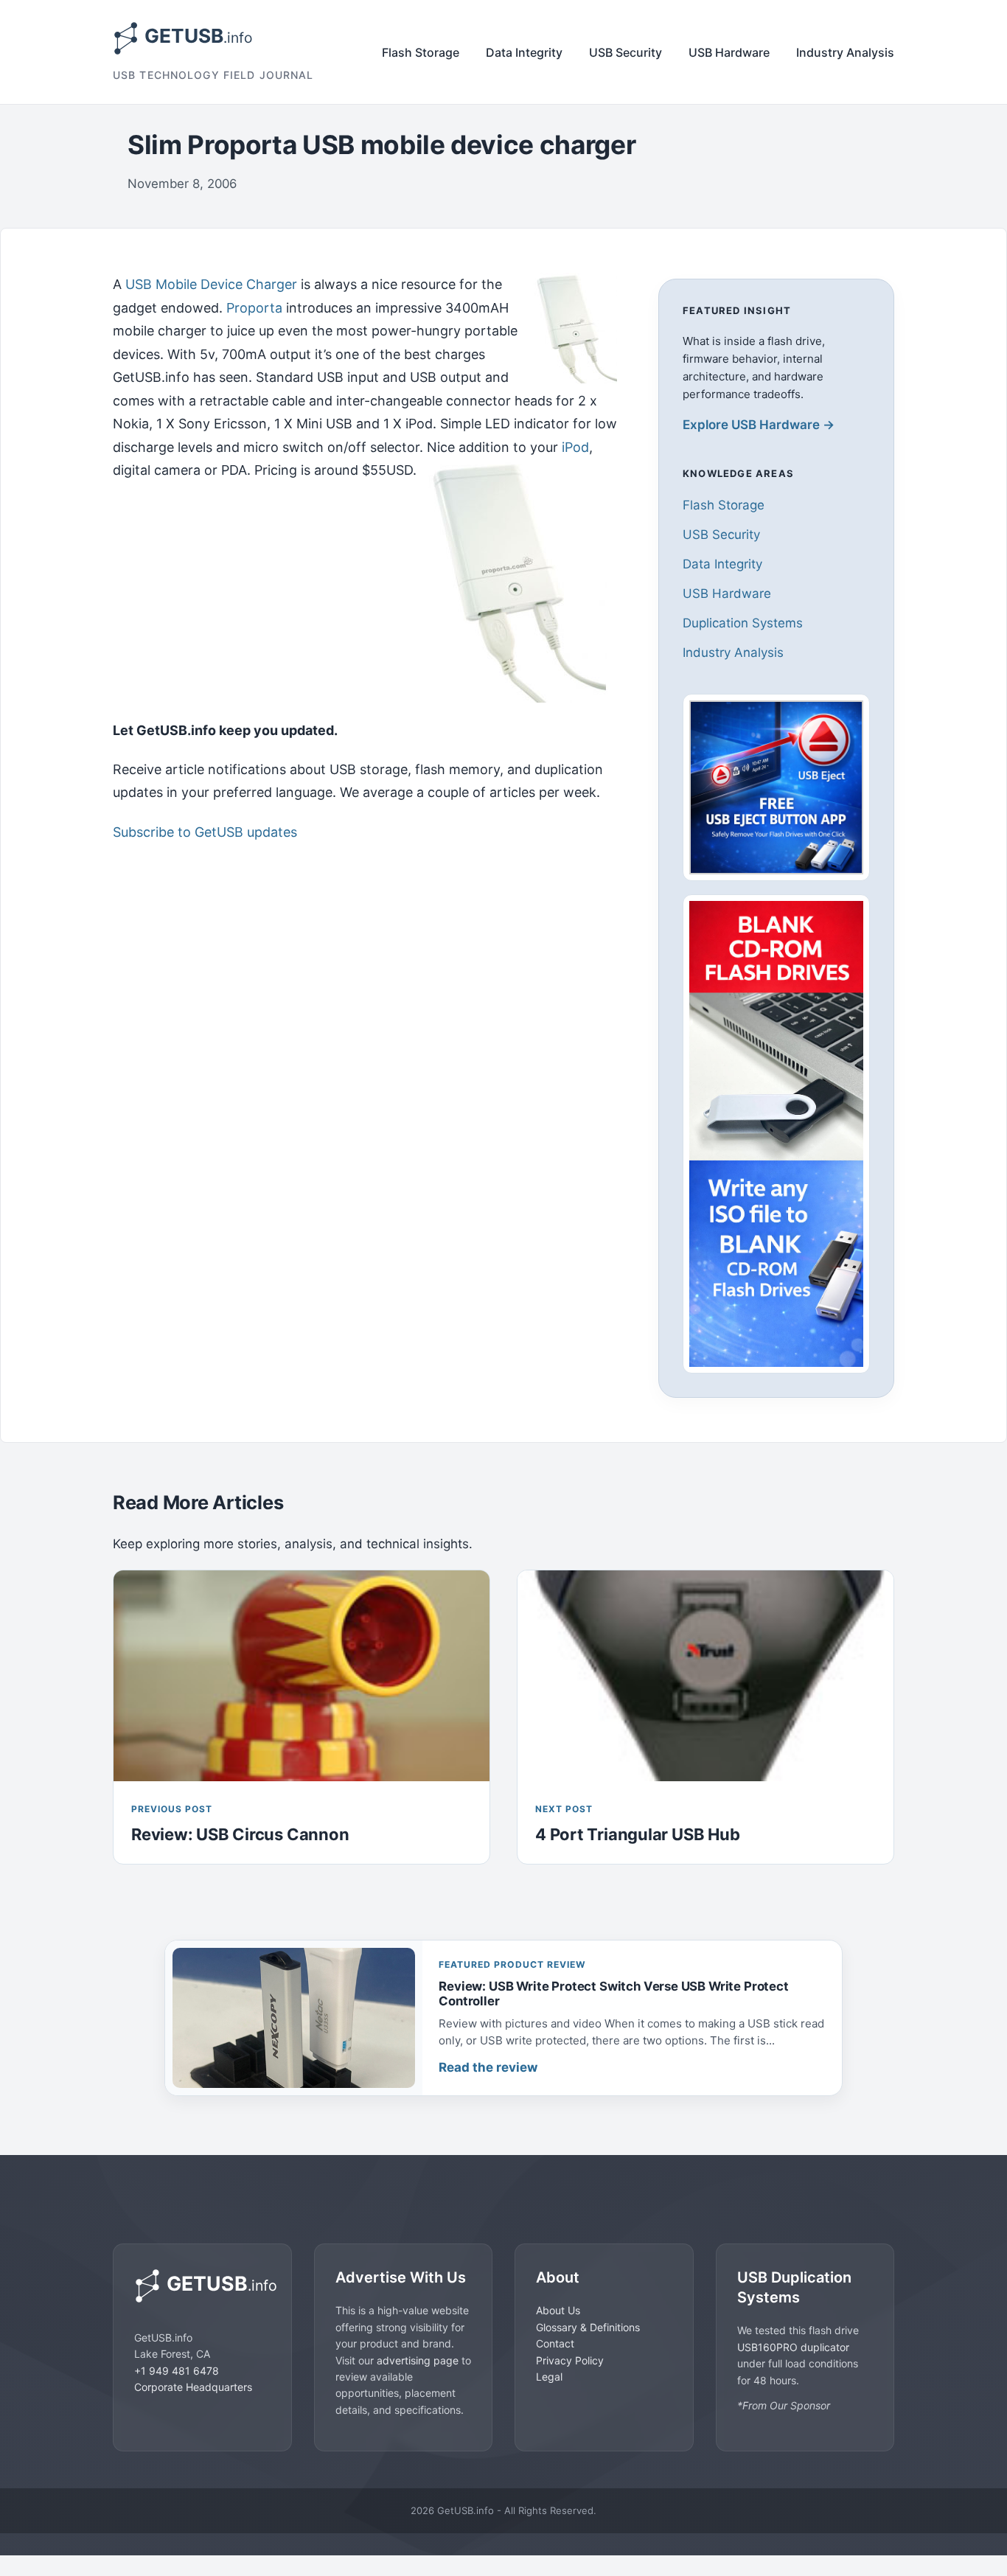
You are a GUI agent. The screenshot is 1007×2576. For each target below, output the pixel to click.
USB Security (626, 52)
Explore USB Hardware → (759, 425)
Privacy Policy (570, 2360)
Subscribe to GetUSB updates (205, 832)
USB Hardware (729, 52)
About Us (558, 2310)
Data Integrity (524, 52)
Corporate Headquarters (193, 2386)
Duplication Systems (743, 623)
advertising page (418, 2360)
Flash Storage (421, 52)
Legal (549, 2376)
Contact (555, 2343)
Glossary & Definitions (588, 2326)
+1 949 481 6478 (177, 2370)
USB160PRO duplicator (793, 2346)
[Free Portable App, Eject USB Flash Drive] (776, 787)
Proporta (254, 308)
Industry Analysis (845, 52)
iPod (575, 447)
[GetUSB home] (202, 2286)
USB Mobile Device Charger (211, 284)
